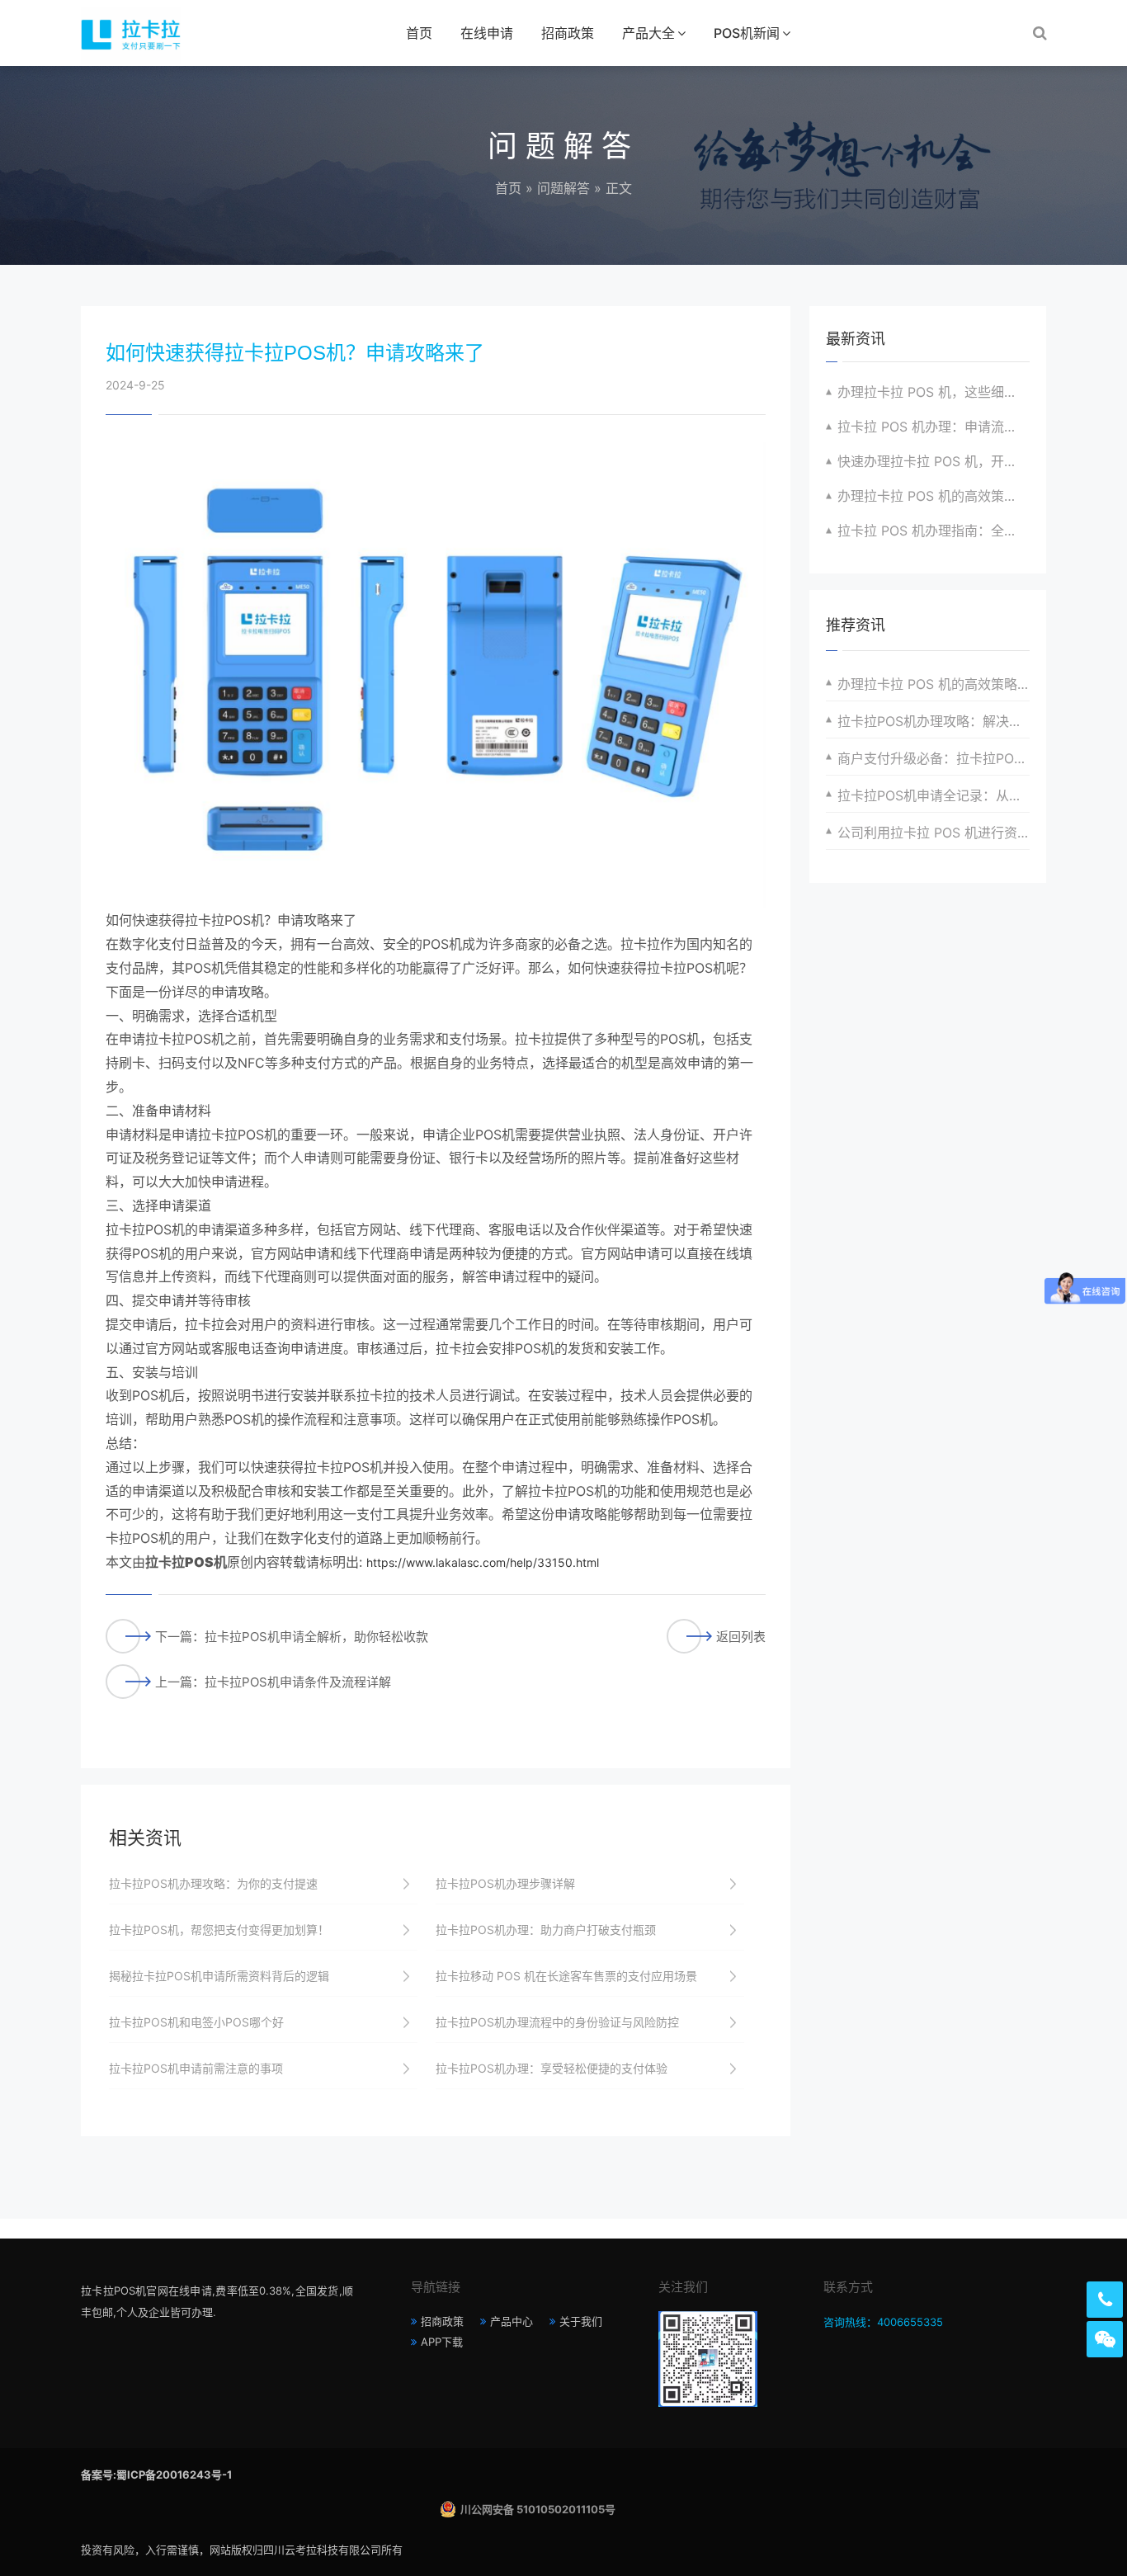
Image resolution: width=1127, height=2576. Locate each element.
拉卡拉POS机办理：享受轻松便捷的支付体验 (552, 2068)
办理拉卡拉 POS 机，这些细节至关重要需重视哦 (934, 392)
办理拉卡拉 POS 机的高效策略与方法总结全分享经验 (934, 496)
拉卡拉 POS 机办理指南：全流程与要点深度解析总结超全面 (934, 531)
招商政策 (568, 33)
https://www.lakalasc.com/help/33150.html (483, 1562)
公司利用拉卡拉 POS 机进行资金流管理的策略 (934, 833)
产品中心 (512, 2321)
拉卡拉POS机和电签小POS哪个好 (196, 2022)
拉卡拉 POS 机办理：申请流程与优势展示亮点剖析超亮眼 (934, 427)
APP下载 (442, 2342)
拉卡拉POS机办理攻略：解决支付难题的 (934, 721)
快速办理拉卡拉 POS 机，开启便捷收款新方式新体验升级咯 (934, 461)
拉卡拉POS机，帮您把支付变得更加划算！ (219, 1930)
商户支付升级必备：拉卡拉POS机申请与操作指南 (934, 758)
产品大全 (648, 33)
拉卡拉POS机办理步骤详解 (505, 1883)
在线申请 (487, 33)
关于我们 (581, 2321)
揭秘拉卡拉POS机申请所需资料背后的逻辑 (219, 1976)
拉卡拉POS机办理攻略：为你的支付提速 (213, 1883)
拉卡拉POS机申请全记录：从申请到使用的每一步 (934, 795)
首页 (419, 33)
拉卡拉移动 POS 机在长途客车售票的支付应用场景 (566, 1976)
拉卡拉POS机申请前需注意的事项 (196, 2068)
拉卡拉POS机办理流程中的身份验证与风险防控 (557, 2022)
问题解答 (563, 188)
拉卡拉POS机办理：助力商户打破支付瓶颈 (546, 1930)
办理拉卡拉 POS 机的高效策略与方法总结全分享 (934, 684)
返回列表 (741, 1637)
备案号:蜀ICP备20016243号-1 (156, 2475)
